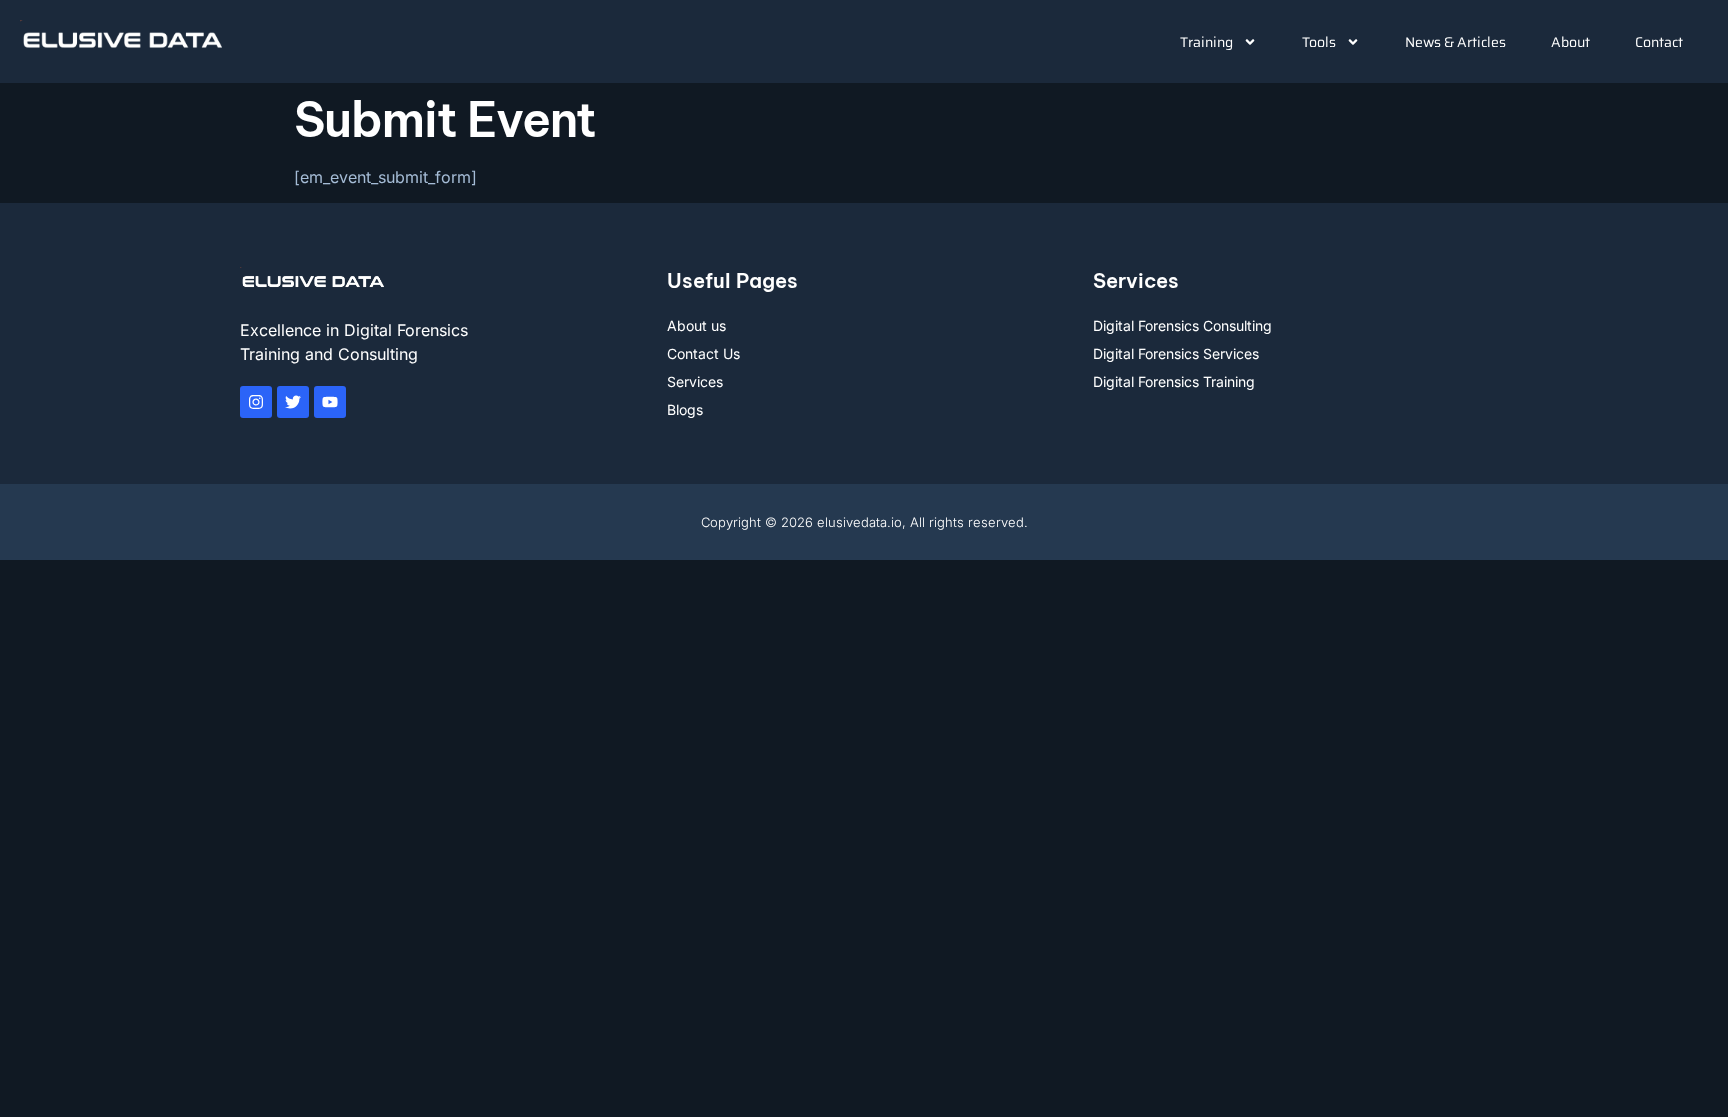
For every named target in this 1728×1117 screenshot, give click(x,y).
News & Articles (1455, 42)
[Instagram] (256, 402)
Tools (1319, 42)
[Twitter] (293, 402)
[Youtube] (330, 402)
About (1570, 42)
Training (1206, 42)
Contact (1659, 42)
